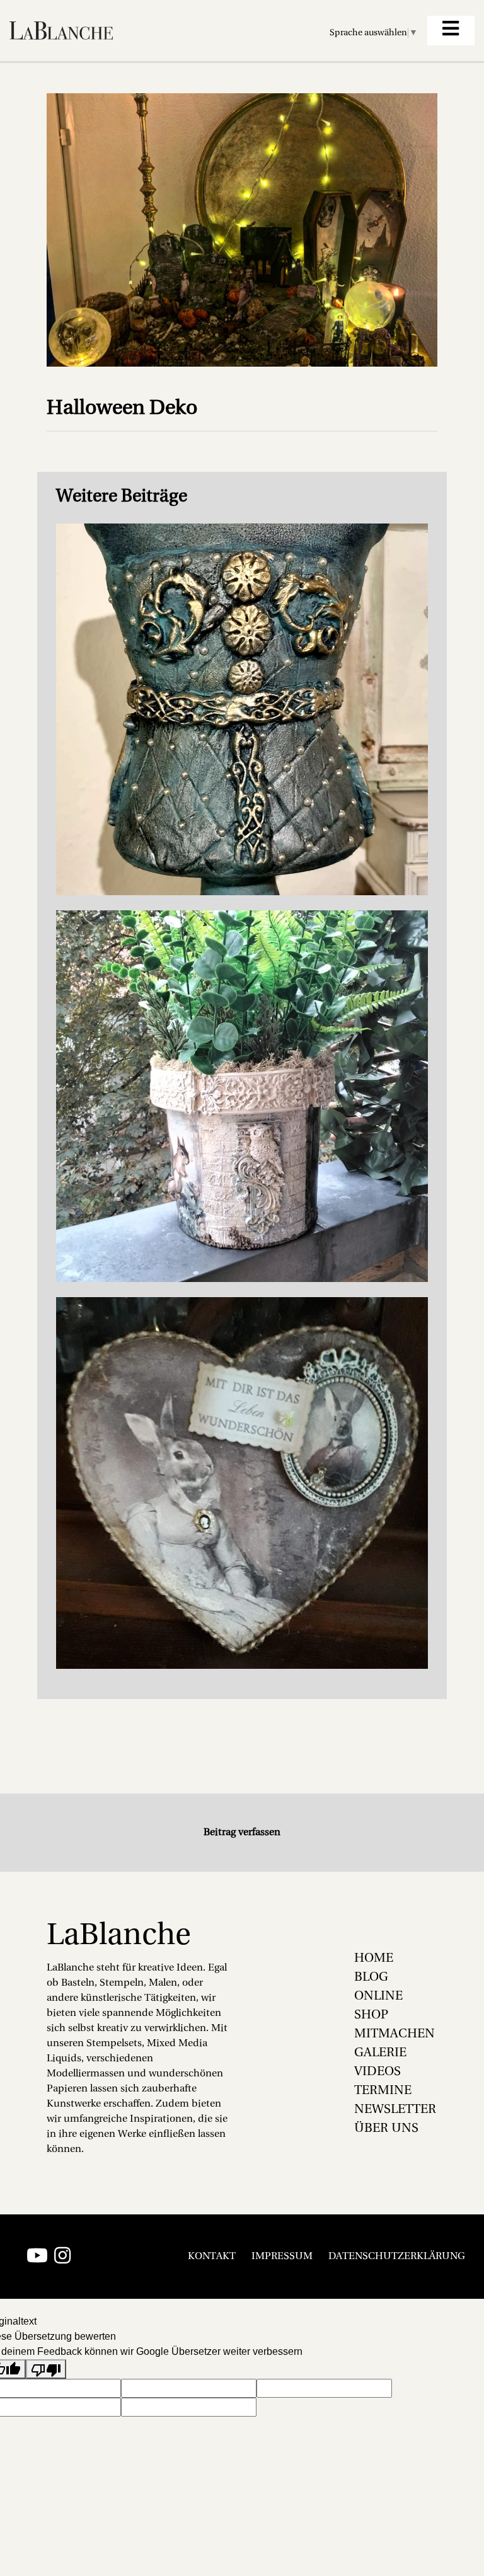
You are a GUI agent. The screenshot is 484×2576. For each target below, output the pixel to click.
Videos (377, 2072)
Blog (371, 1978)
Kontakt (212, 2257)
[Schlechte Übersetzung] (46, 2369)
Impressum (282, 2257)
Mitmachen (395, 2034)
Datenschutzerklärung (397, 2257)
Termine (383, 2091)
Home (374, 1959)
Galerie (380, 2053)
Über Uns (386, 2129)
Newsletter (395, 2110)
